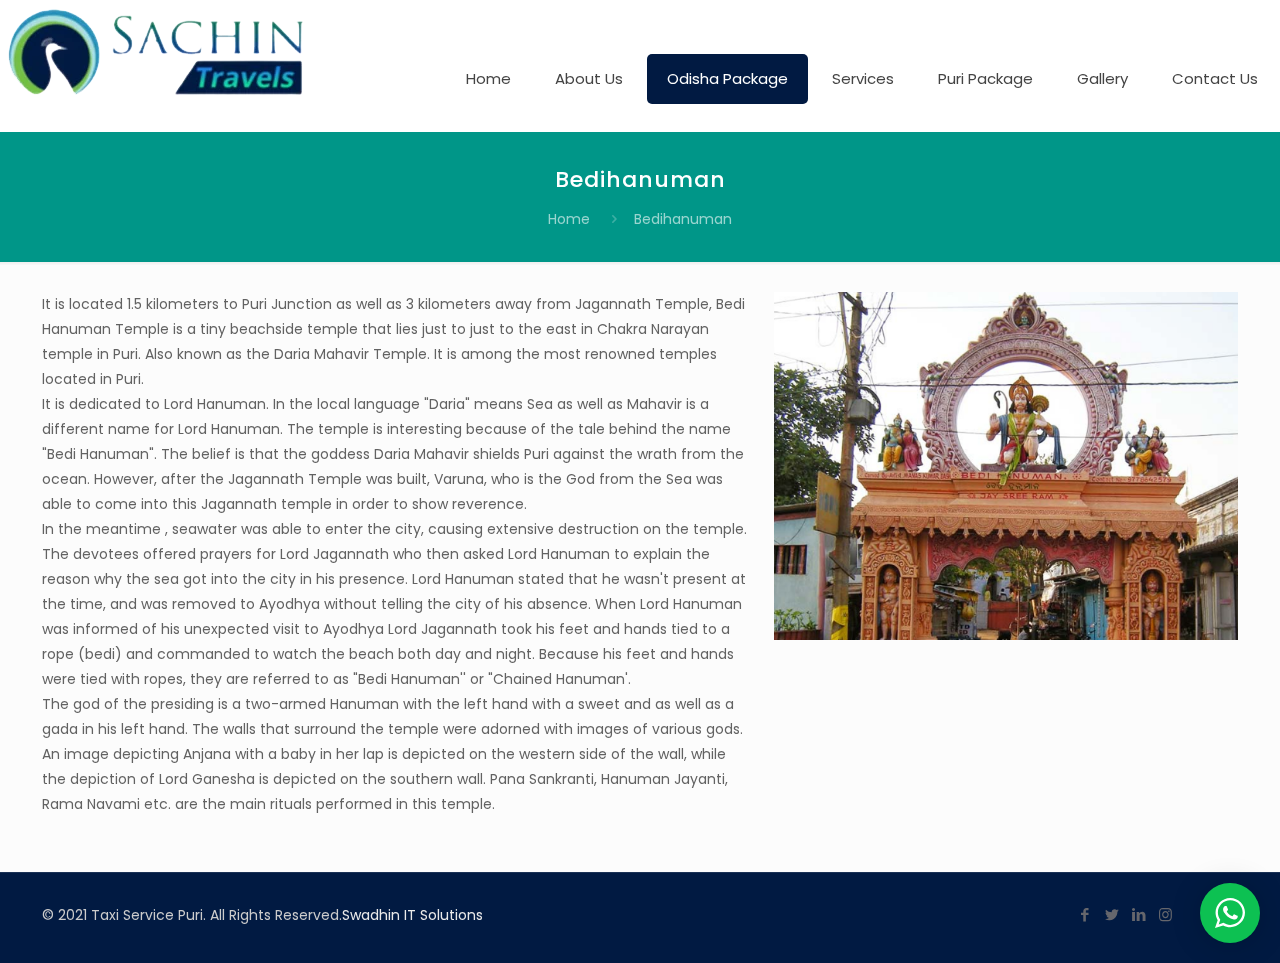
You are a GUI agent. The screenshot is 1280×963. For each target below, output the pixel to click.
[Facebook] (1084, 914)
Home (569, 219)
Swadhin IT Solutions (412, 915)
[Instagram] (1165, 914)
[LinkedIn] (1138, 914)
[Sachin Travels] (158, 52)
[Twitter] (1111, 914)
